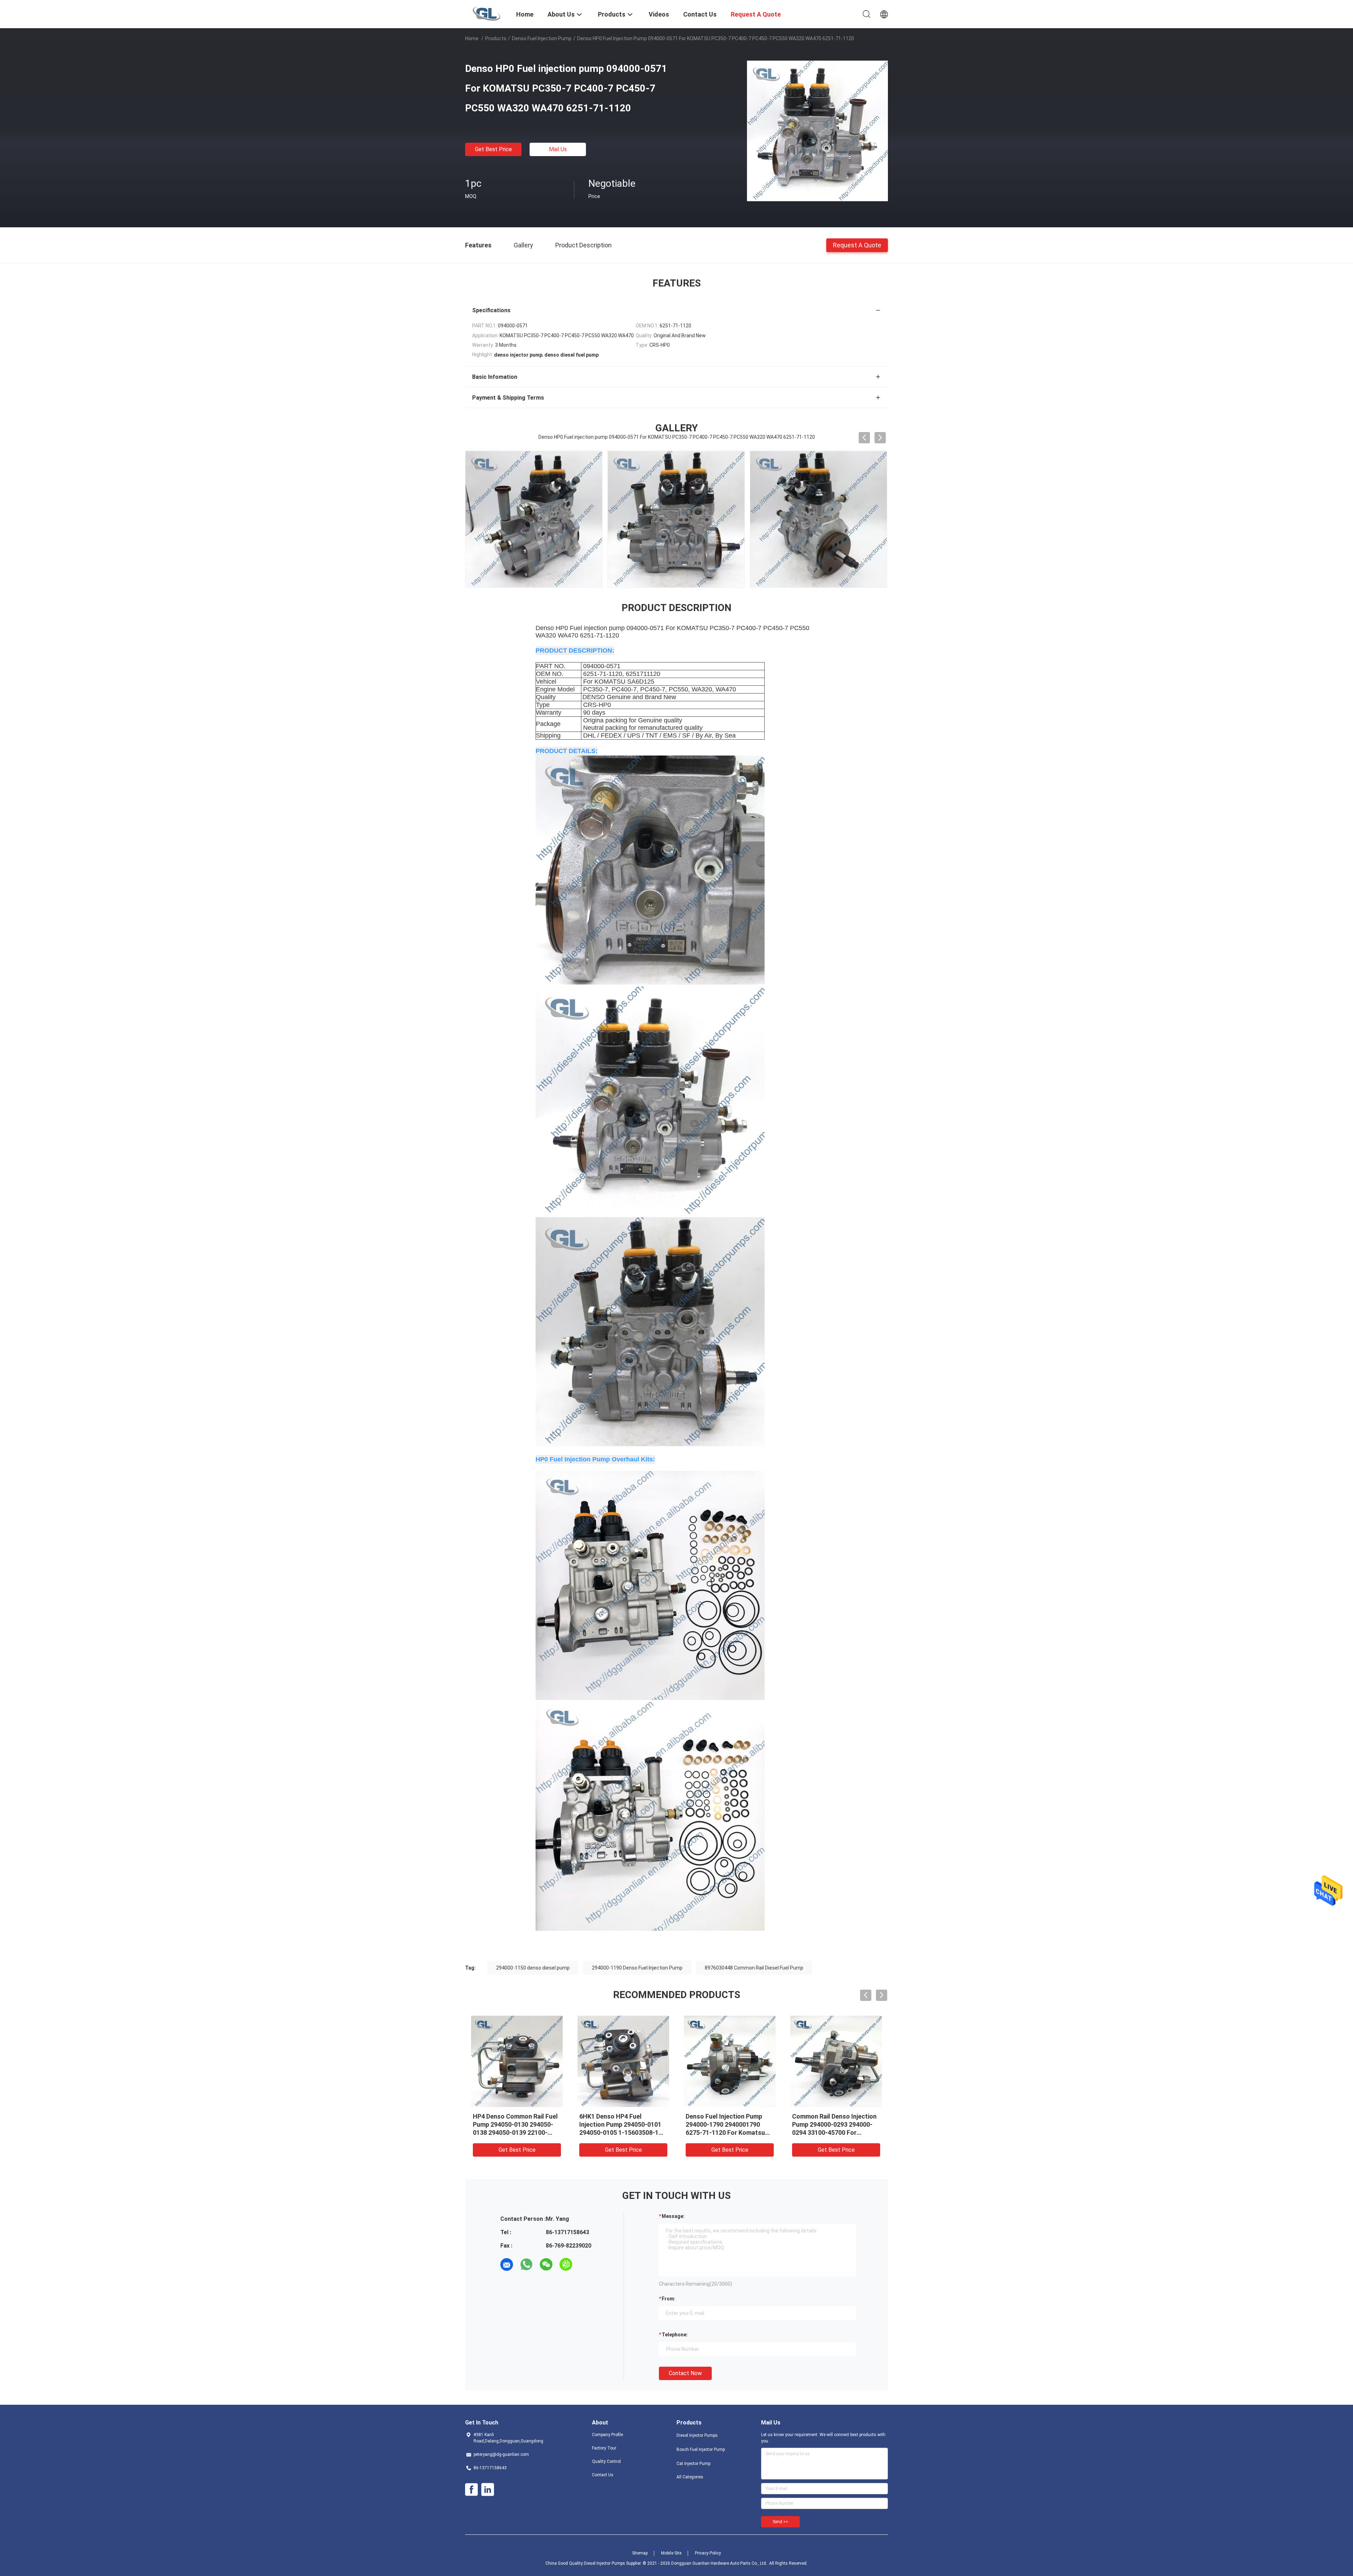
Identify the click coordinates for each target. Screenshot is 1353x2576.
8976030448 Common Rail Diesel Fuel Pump (754, 1968)
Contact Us (603, 2475)
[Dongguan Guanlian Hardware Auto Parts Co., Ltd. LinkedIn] (488, 2490)
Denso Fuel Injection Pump (542, 38)
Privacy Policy (708, 2553)
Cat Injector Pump (693, 2464)
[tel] (586, 2264)
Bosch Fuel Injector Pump (701, 2449)
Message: (673, 2216)
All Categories (690, 2477)
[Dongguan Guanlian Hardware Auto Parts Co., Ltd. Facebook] (471, 2490)
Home (472, 38)
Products (496, 38)
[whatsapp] (526, 2264)
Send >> (780, 2522)
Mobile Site (671, 2553)
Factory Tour (604, 2448)
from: (669, 2299)
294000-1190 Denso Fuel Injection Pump (637, 1968)
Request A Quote (857, 245)
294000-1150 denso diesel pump (533, 1968)
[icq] (566, 2264)
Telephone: (675, 2335)
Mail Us (558, 149)
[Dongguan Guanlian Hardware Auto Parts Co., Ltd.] (486, 13)
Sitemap (640, 2553)
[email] (507, 2264)
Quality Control (606, 2461)
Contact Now (685, 2373)
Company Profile (607, 2435)
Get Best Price (493, 149)
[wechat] (546, 2264)
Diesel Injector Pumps (697, 2435)
